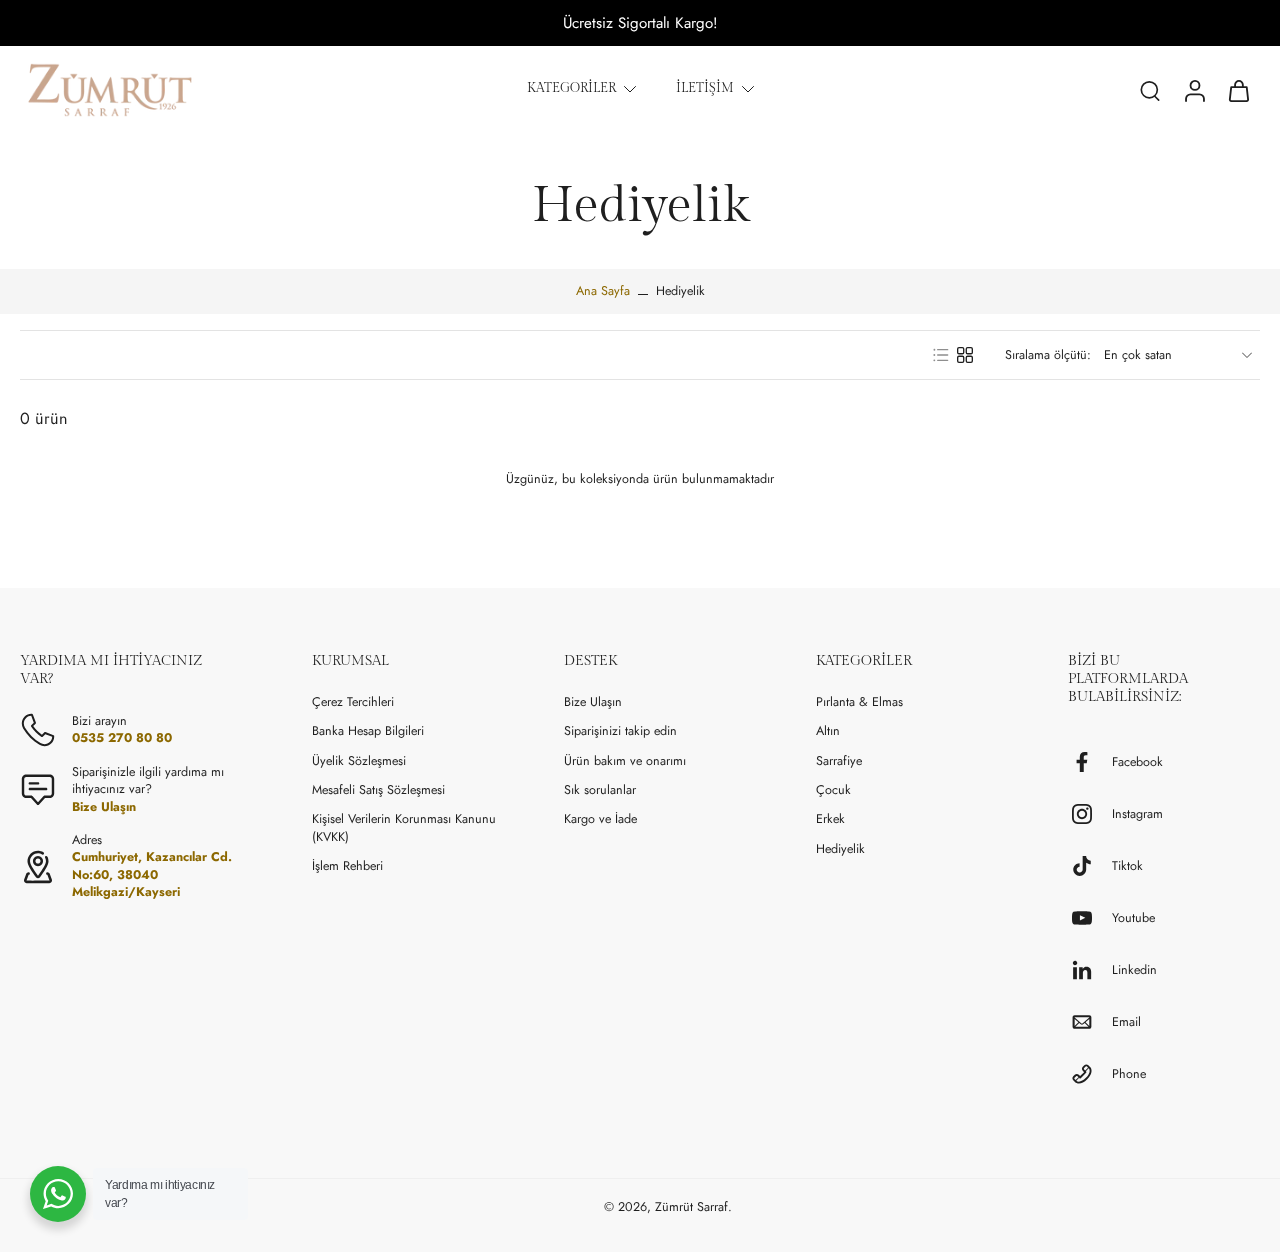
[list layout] (941, 355)
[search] (1150, 90)
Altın (828, 731)
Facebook (1137, 762)
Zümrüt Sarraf (691, 1207)
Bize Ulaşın (593, 702)
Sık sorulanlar (600, 790)
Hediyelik (840, 849)
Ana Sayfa (603, 291)
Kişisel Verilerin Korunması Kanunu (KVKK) (404, 828)
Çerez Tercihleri (353, 702)
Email (1126, 1022)
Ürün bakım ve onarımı (625, 761)
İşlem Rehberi (347, 866)
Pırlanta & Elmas (859, 702)
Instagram (1137, 814)
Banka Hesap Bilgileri (368, 731)
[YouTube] (1090, 918)
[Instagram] (1090, 814)
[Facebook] (1090, 762)
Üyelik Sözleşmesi (359, 761)
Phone (1129, 1074)
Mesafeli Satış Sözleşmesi (378, 790)
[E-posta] (1090, 1022)
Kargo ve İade (600, 819)
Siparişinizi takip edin (620, 731)
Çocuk (833, 790)
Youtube (1133, 918)
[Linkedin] (1090, 970)
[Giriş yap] (1194, 90)
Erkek (830, 819)
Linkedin (1134, 970)
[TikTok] (1090, 866)
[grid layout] (965, 355)
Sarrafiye (839, 761)
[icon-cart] (1238, 90)
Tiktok (1127, 866)
